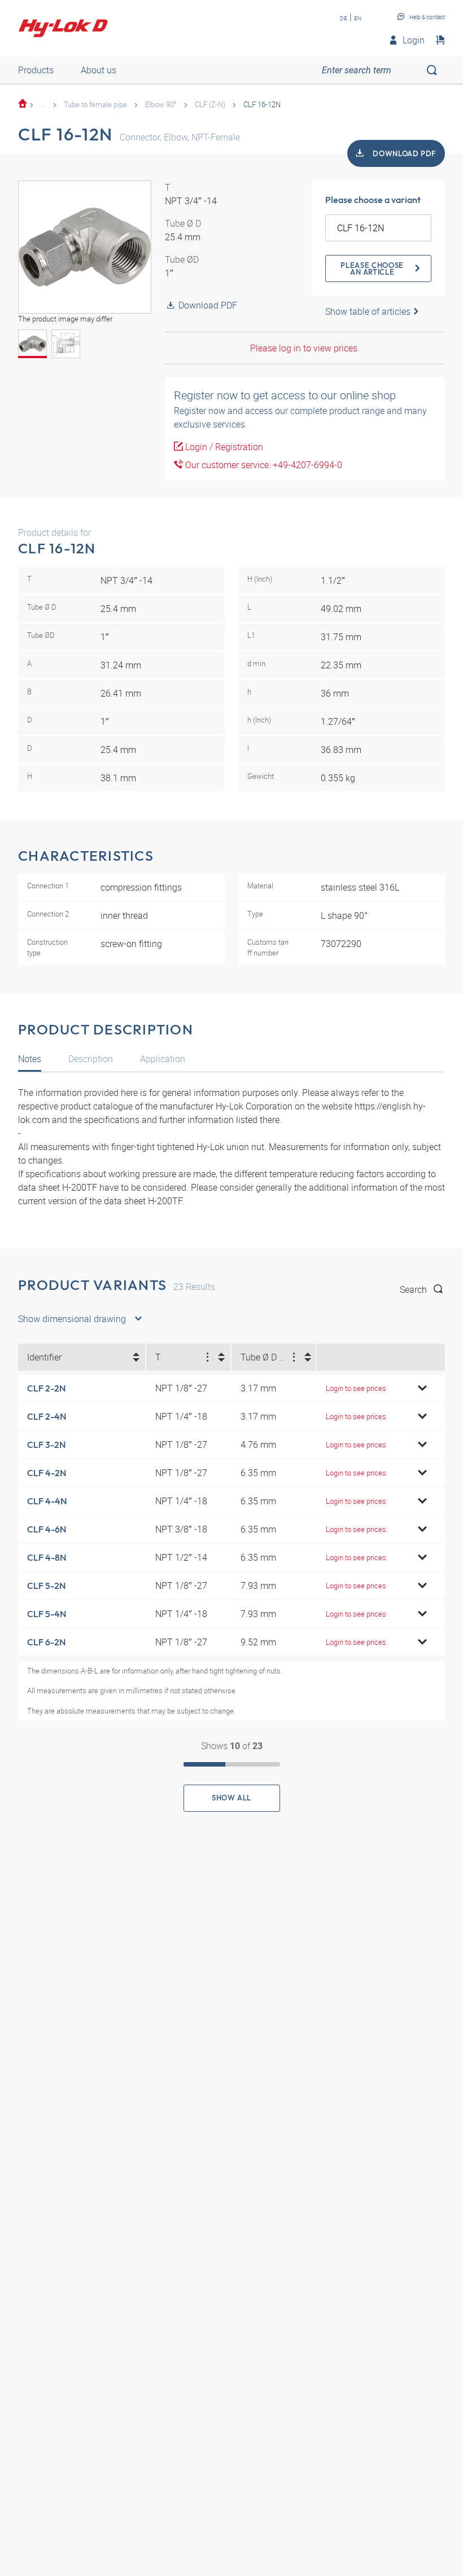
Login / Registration (223, 447)
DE (344, 18)
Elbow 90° (161, 104)
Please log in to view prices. (305, 348)
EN (358, 18)
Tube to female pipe (95, 104)
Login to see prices (356, 1388)
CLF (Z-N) (210, 104)
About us (99, 70)
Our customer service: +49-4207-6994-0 (263, 465)
